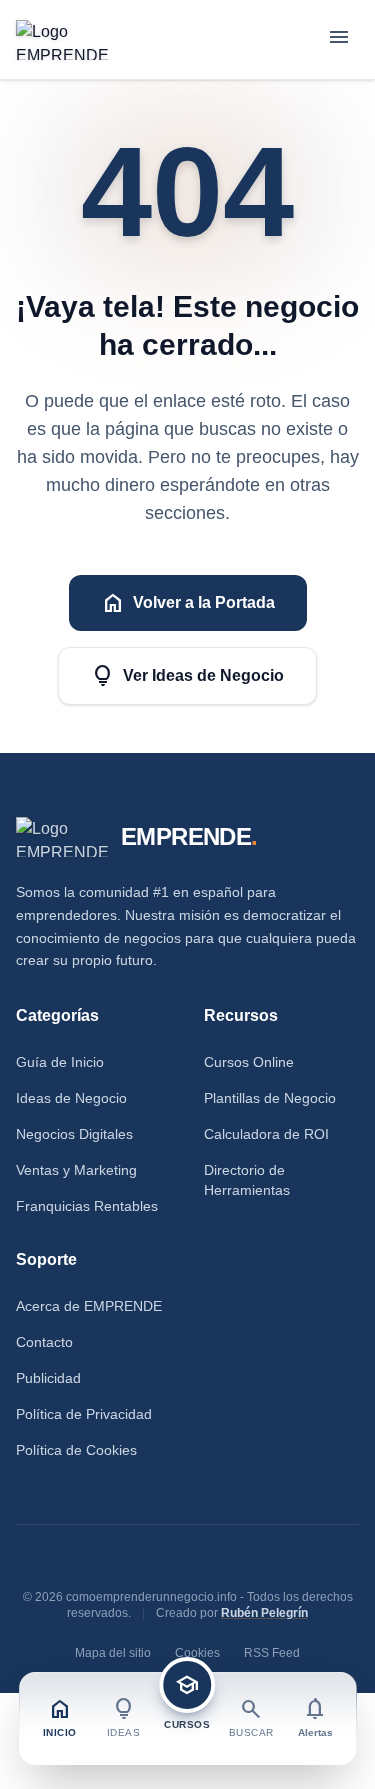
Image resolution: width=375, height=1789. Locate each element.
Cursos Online (249, 1062)
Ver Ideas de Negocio (187, 676)
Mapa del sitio (113, 1653)
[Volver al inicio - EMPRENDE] (62, 40)
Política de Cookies (76, 1450)
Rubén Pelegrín (264, 1613)
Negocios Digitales (74, 1134)
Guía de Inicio (60, 1062)
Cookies (197, 1653)
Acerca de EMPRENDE (89, 1306)
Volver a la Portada (188, 603)
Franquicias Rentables (87, 1206)
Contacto (44, 1342)
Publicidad (48, 1378)
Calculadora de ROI (266, 1134)
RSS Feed (272, 1653)
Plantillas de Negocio (270, 1098)
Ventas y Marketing (76, 1170)
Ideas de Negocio (71, 1098)
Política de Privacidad (84, 1414)
